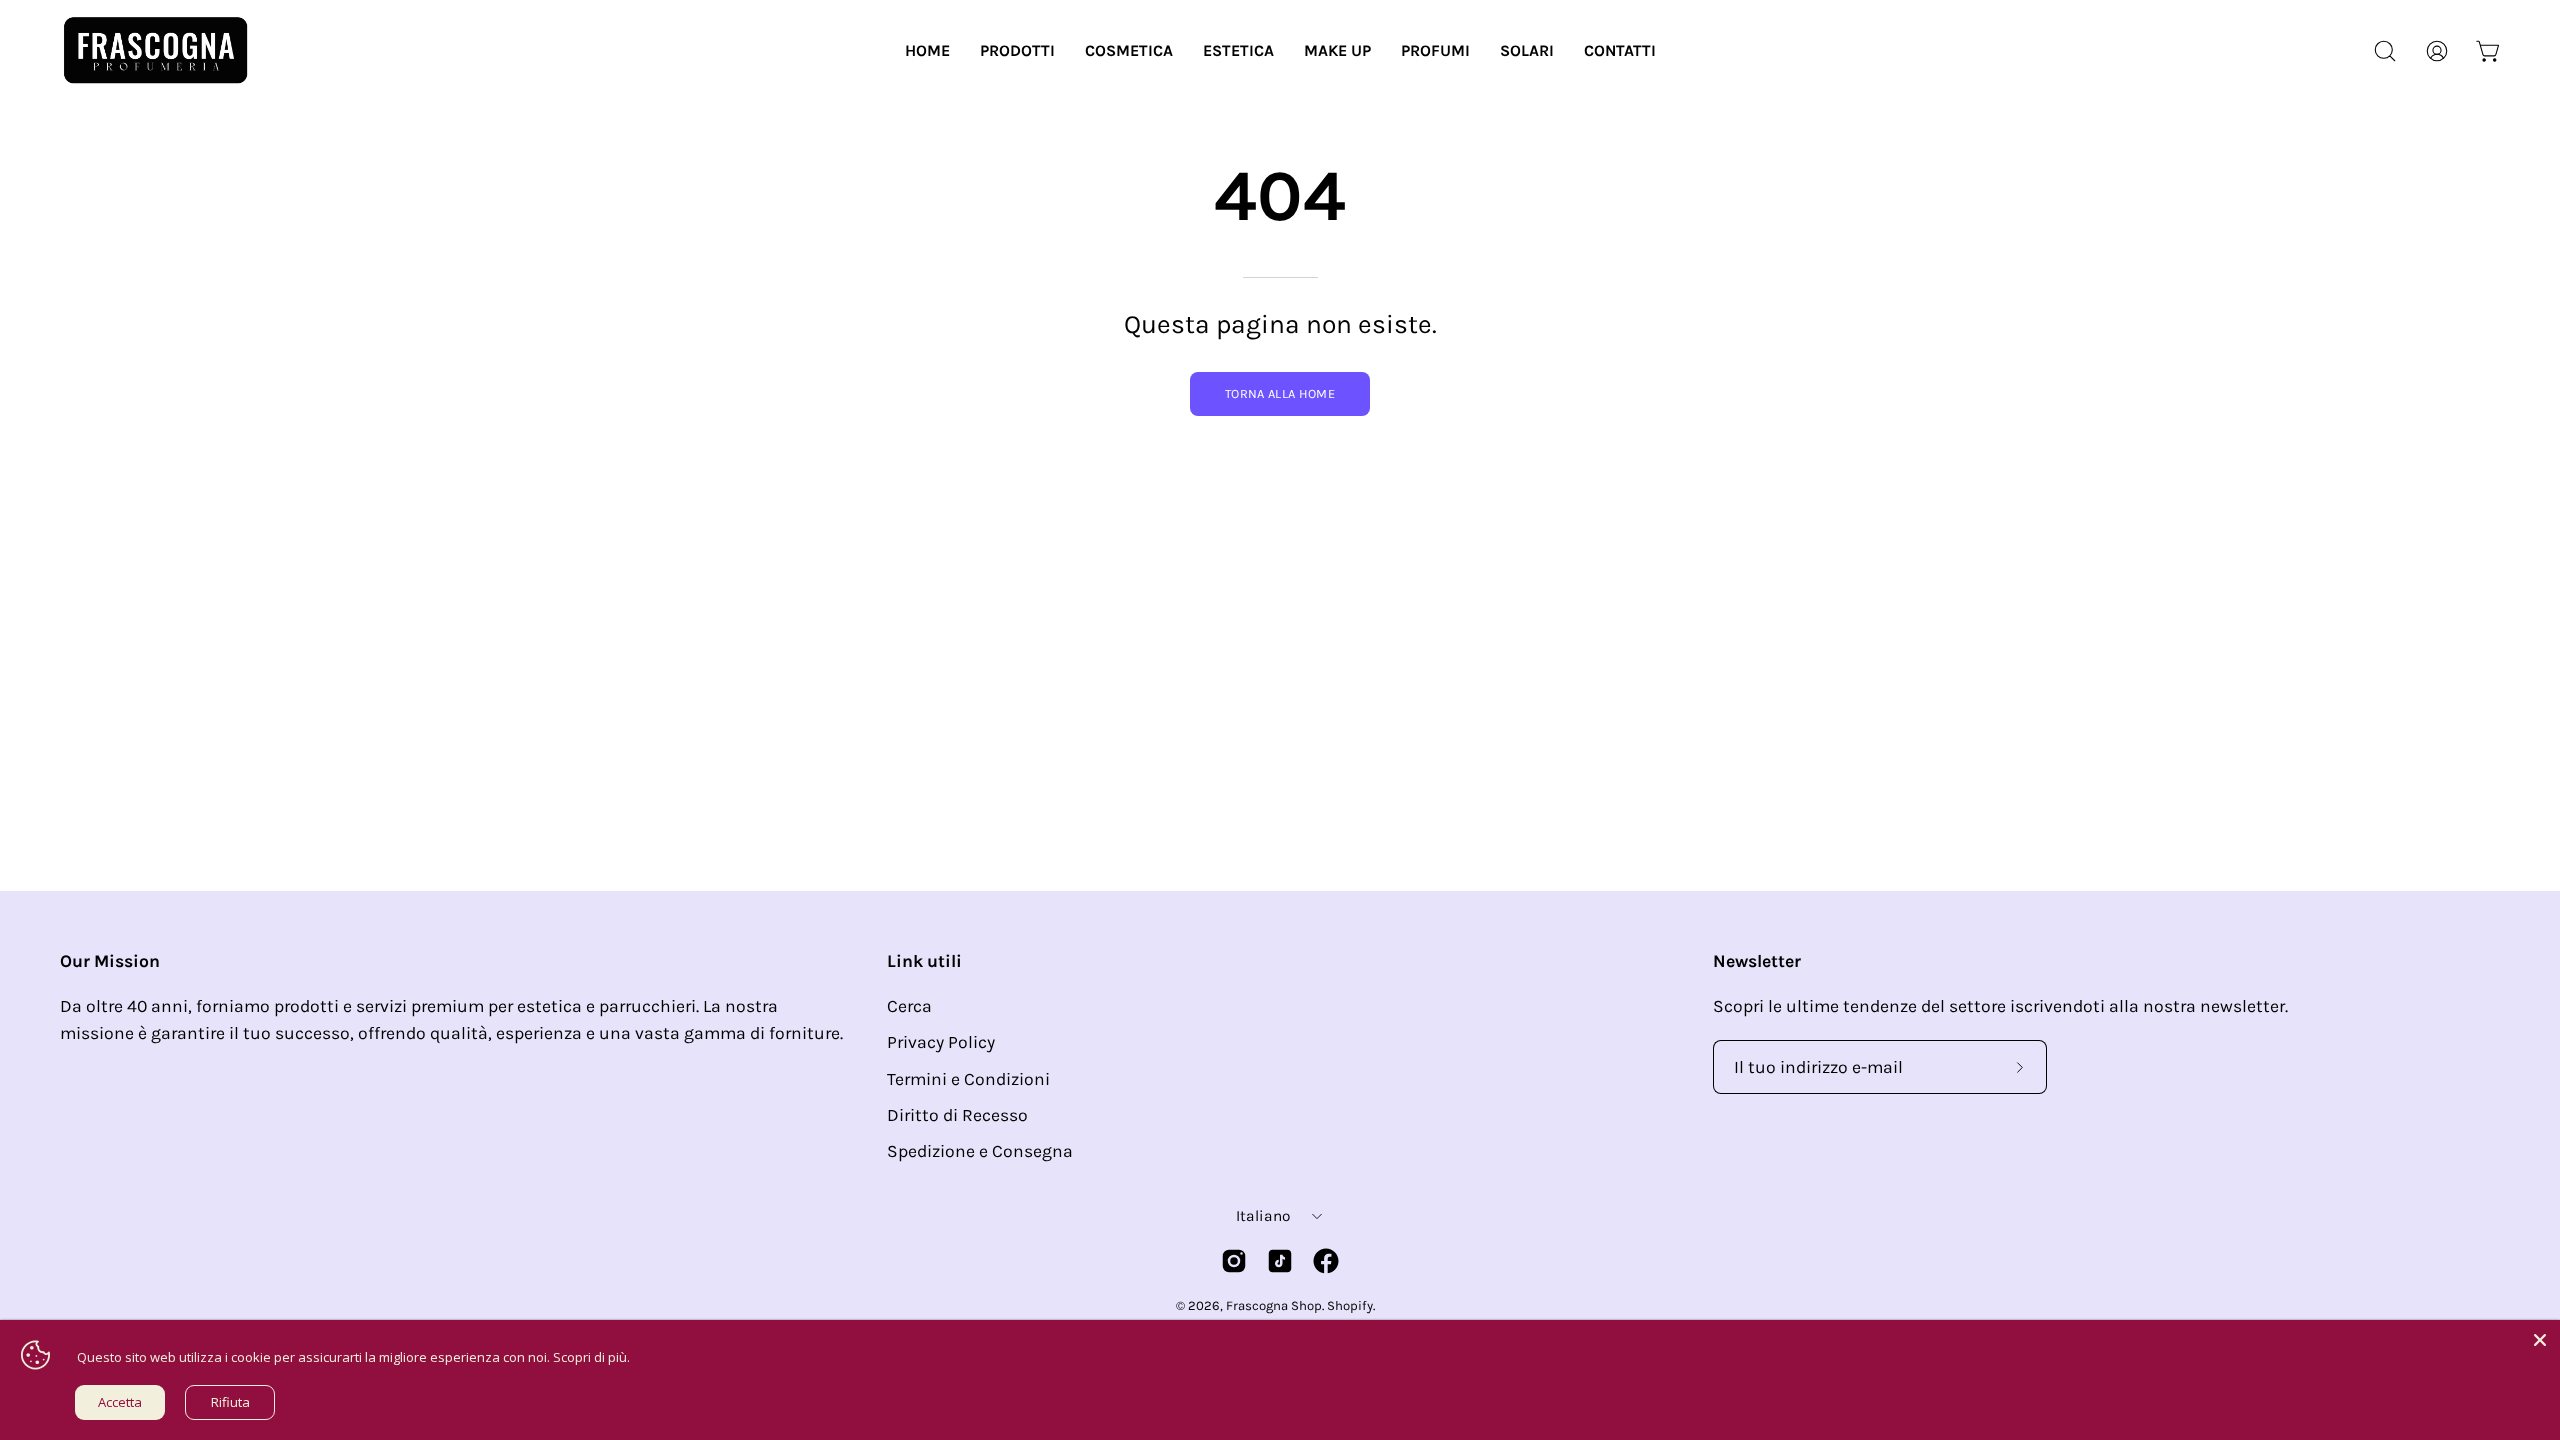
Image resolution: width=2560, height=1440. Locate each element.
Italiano (1263, 1216)
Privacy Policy (941, 1042)
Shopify (1350, 1305)
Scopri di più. (591, 1357)
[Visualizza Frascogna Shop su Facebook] (1326, 1261)
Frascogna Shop (1274, 1305)
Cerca (909, 1006)
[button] (1017, 50)
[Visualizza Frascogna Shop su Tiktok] (1280, 1261)
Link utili (924, 961)
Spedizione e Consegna (980, 1151)
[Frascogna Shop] (155, 50)
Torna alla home (1280, 393)
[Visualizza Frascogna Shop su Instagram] (1234, 1261)
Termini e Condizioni (968, 1079)
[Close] (2540, 1340)
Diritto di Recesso (957, 1115)
